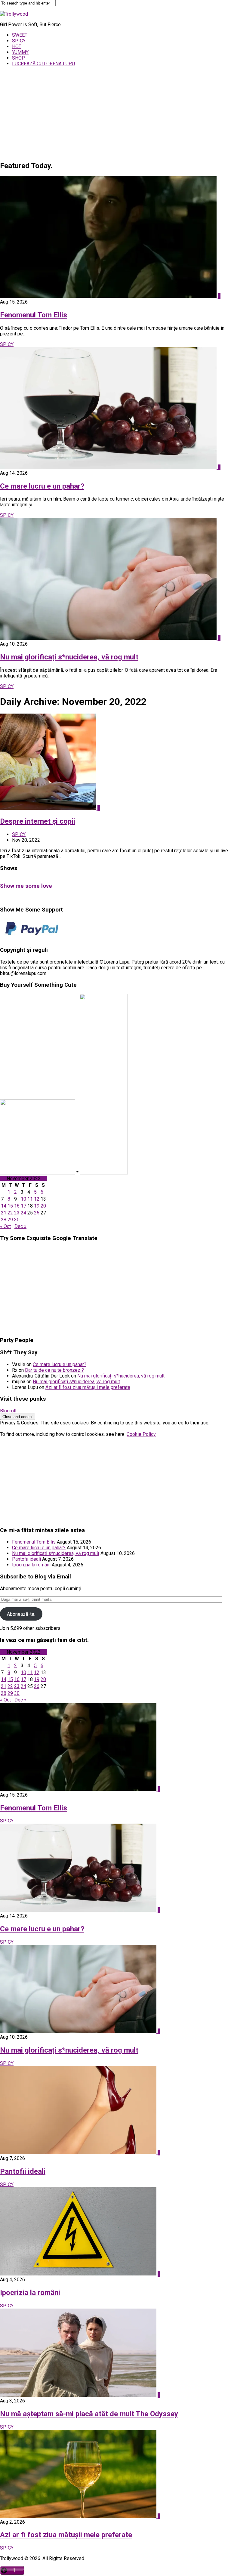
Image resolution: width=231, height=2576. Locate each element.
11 (30, 1199)
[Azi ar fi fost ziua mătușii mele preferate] (79, 2516)
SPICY (19, 41)
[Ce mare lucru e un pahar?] (109, 467)
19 (37, 1206)
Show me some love (26, 886)
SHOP (18, 58)
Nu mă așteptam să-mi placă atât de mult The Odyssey (89, 2414)
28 (4, 1220)
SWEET (20, 35)
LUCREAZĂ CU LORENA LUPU (43, 64)
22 (10, 1213)
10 (23, 1199)
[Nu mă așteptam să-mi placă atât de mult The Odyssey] (79, 2395)
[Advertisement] (115, 113)
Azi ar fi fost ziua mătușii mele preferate (88, 1387)
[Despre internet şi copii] (49, 808)
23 (17, 1213)
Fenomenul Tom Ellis (34, 315)
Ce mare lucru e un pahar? (42, 486)
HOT (17, 46)
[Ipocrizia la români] (79, 2274)
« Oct (5, 1226)
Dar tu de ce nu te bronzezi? (54, 1370)
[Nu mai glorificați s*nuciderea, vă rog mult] (109, 638)
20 (43, 1206)
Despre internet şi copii (38, 821)
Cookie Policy (141, 1434)
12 (37, 1199)
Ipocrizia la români (31, 1565)
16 (17, 1206)
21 (4, 1213)
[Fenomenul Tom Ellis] (109, 296)
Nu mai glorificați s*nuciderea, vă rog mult (69, 657)
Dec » (20, 1226)
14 (4, 1206)
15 (10, 1206)
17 (23, 1206)
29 (10, 1220)
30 (17, 1220)
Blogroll (8, 1411)
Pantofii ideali (26, 1559)
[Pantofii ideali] (79, 2153)
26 (37, 1213)
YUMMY (20, 52)
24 (23, 1213)
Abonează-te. (21, 1614)
